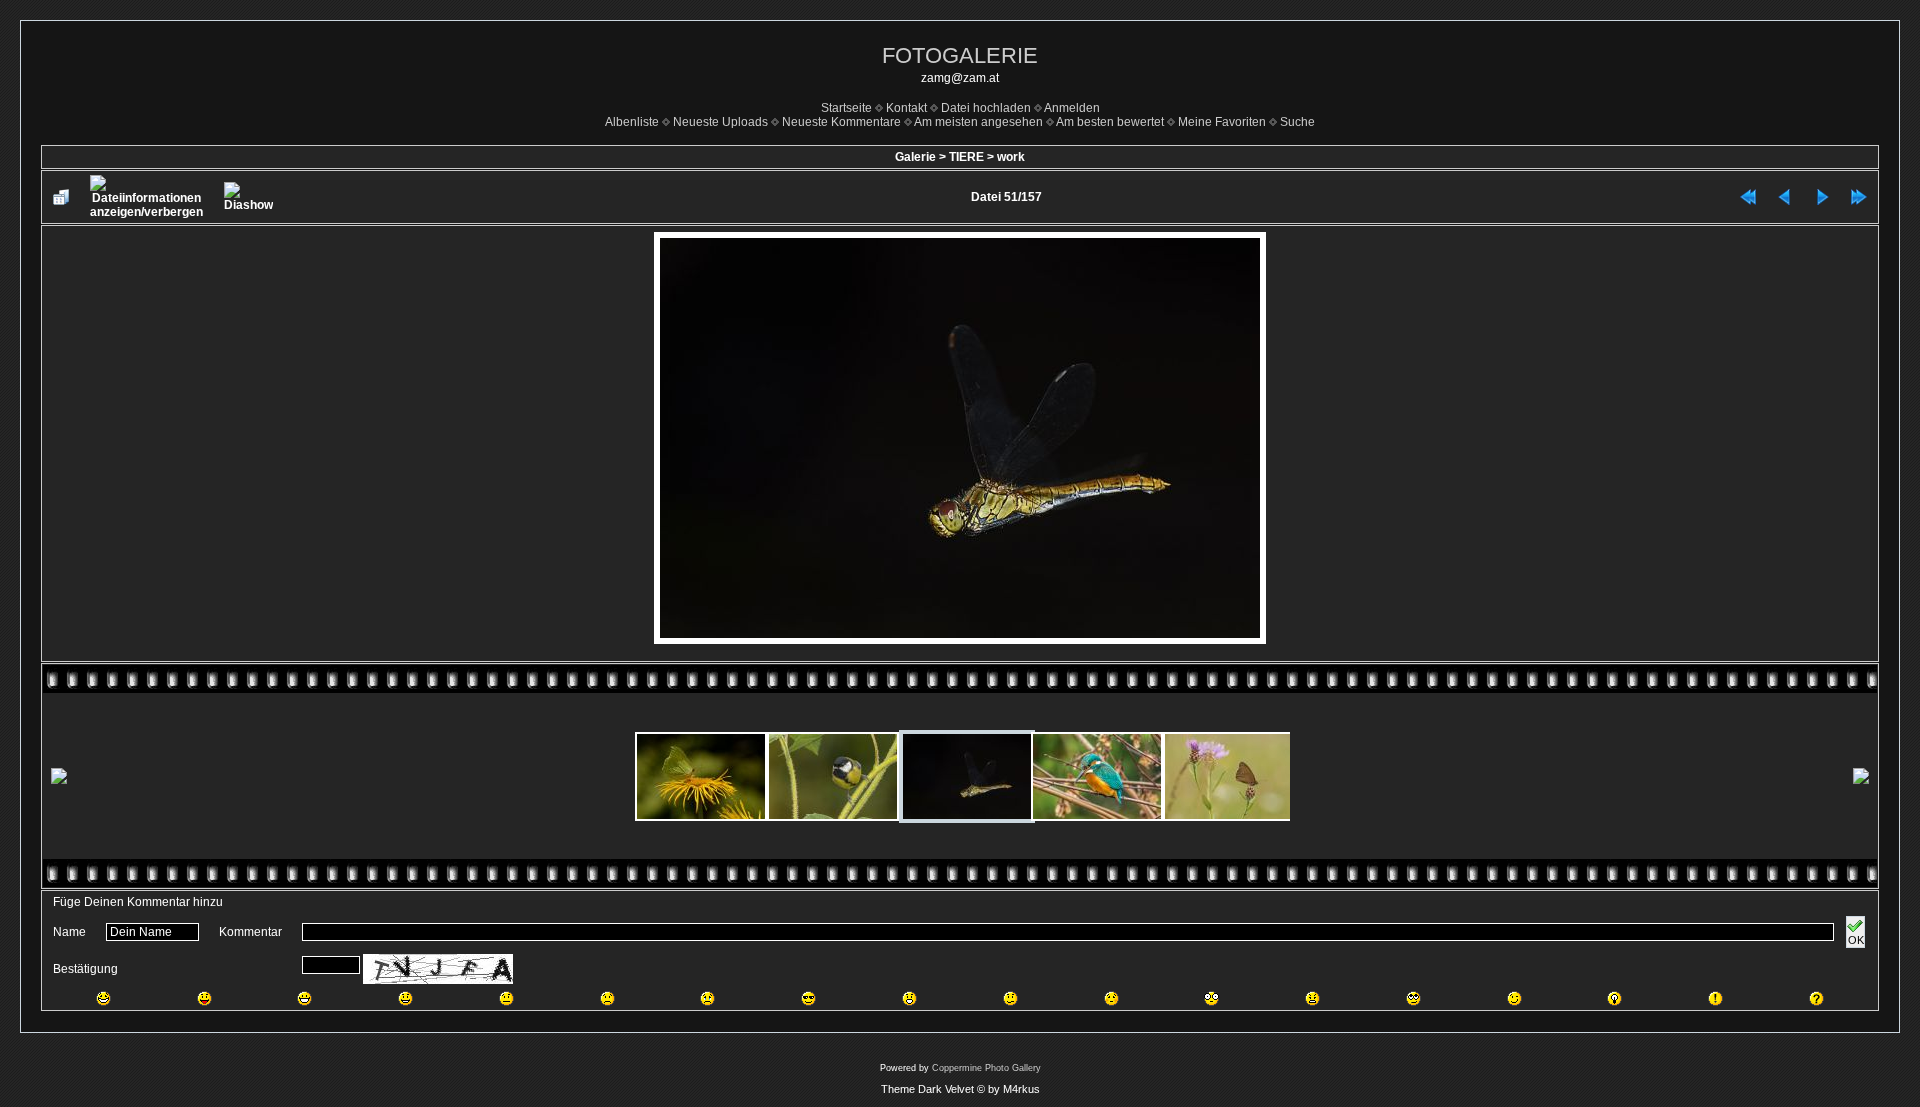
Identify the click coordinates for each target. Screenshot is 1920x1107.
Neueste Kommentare (841, 122)
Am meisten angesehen (978, 122)
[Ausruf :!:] (1715, 998)
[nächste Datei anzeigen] (1822, 197)
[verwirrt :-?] (1010, 998)
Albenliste (632, 122)
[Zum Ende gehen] (1859, 197)
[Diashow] (248, 197)
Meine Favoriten (1222, 122)
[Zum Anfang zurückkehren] (1748, 197)
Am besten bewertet (1110, 122)
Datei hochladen (986, 108)
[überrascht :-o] (909, 998)
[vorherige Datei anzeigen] (1785, 197)
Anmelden (1072, 108)
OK (1856, 940)
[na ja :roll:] (1413, 998)
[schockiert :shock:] (1211, 998)
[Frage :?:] (1816, 998)
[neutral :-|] (506, 998)
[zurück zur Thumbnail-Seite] (61, 197)
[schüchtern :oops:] (1111, 998)
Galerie (915, 157)
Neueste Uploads (720, 122)
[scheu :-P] (204, 998)
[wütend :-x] (1312, 998)
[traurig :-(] (607, 998)
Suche (1297, 122)
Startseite (846, 108)
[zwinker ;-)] (1514, 998)
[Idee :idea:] (1614, 998)
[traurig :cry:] (707, 998)
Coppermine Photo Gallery (986, 1068)
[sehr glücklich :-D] (304, 998)
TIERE (966, 157)
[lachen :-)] (405, 998)
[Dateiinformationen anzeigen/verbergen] (146, 197)
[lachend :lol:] (103, 998)
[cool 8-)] (808, 998)
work (1011, 157)
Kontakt (906, 108)
